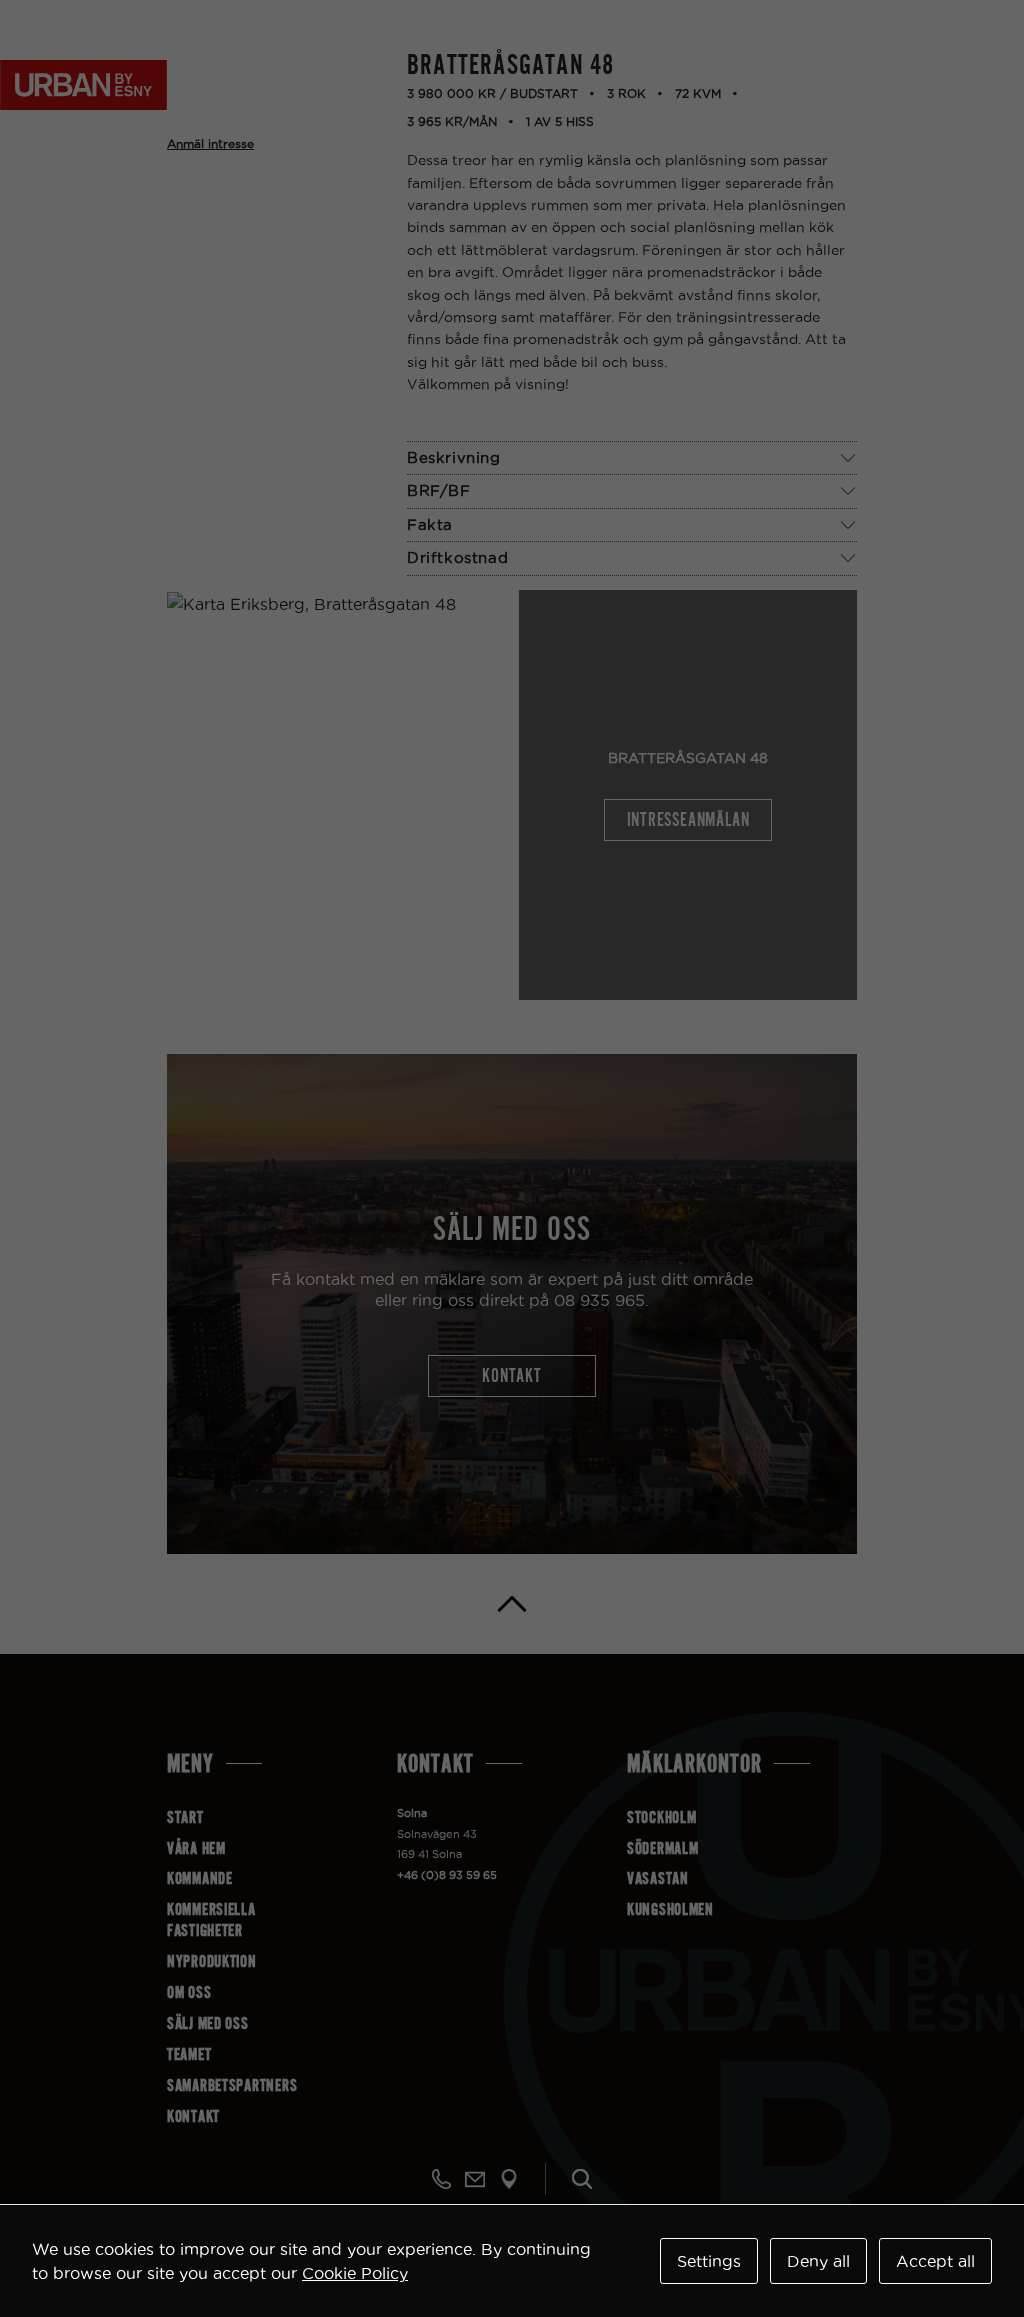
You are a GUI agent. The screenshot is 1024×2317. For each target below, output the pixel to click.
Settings (709, 2261)
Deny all (818, 2261)
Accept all (935, 2261)
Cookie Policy (355, 2273)
